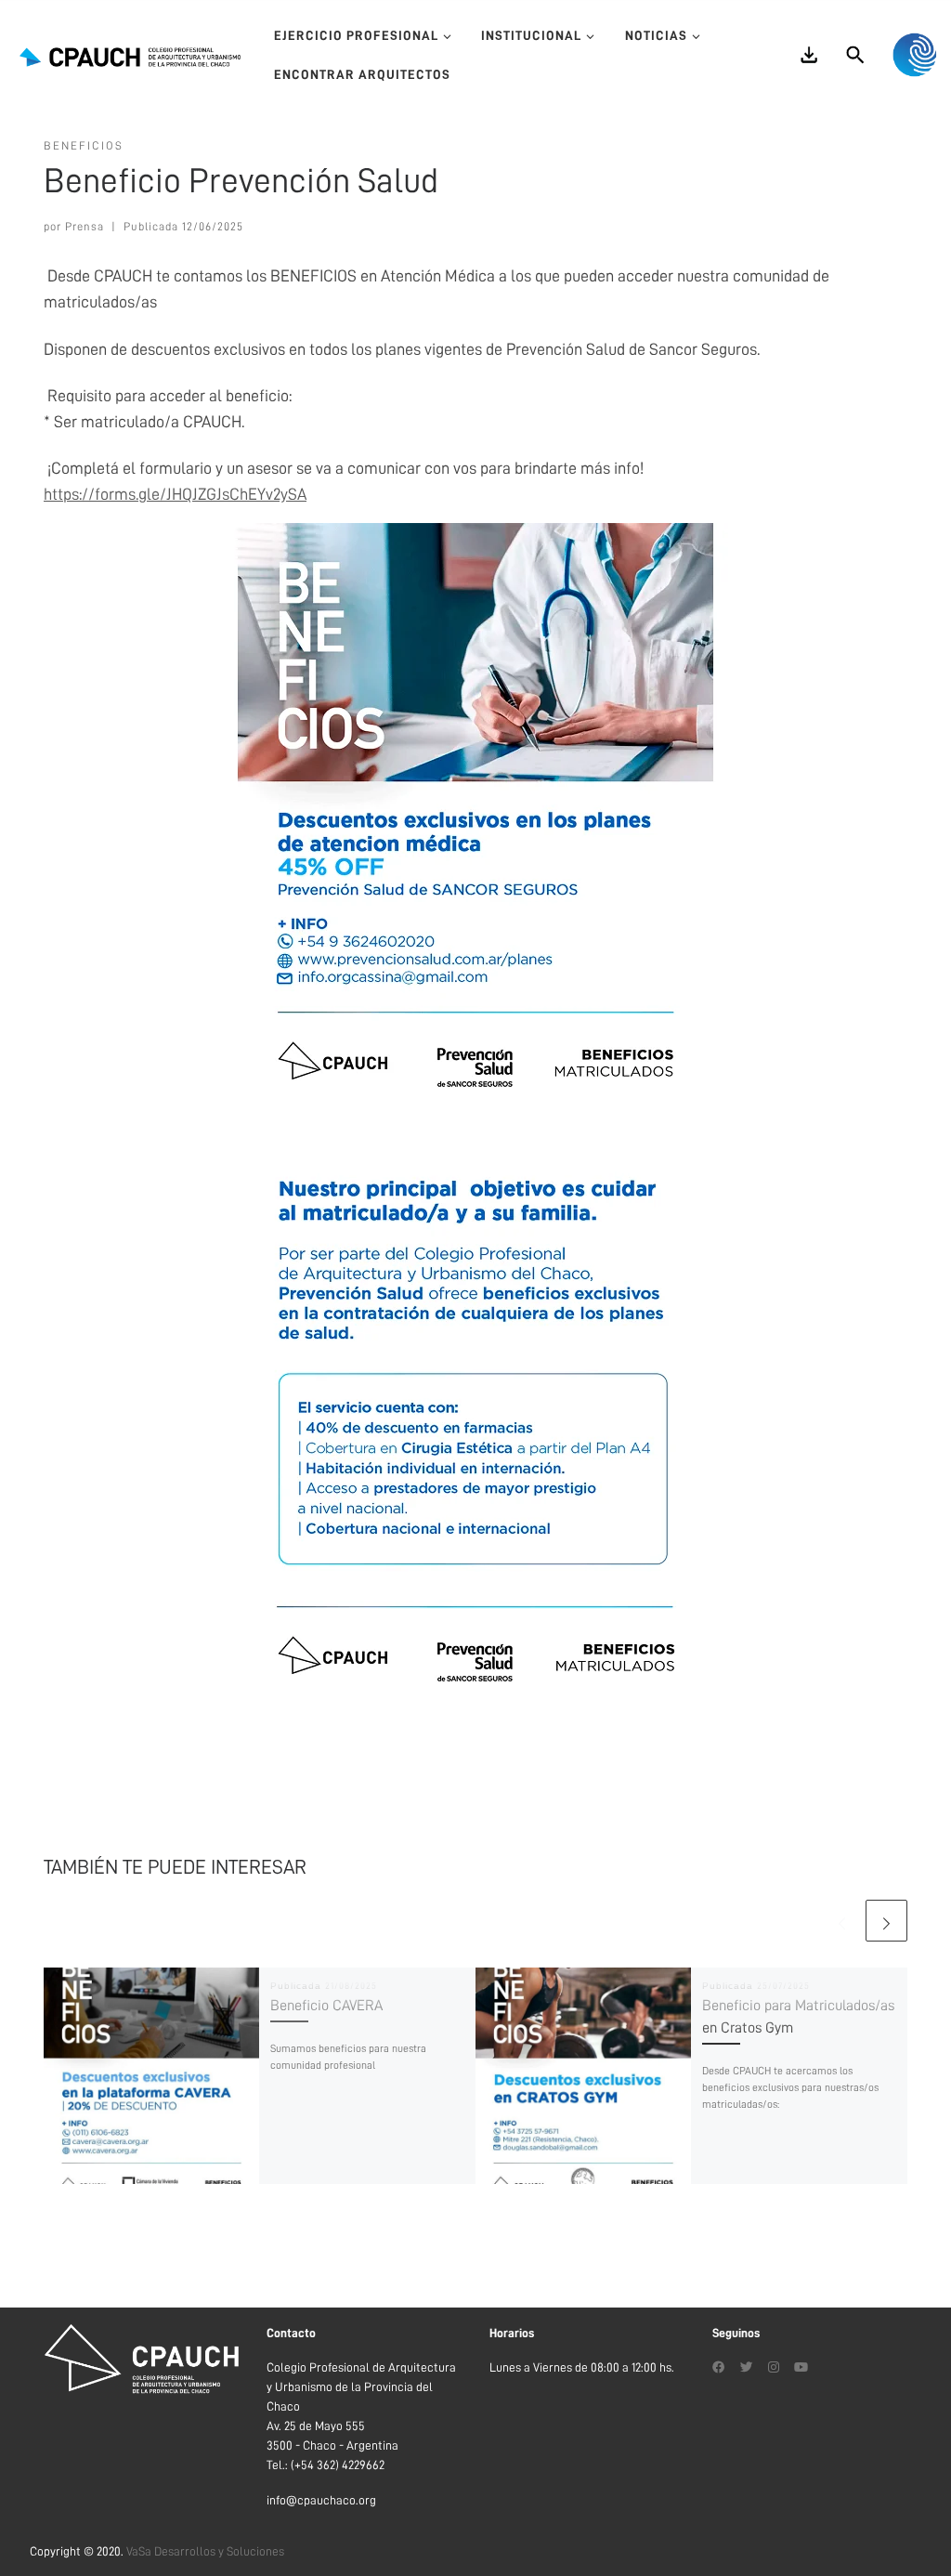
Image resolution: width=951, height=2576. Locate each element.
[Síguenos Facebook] (719, 2368)
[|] (130, 55)
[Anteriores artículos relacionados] (842, 1921)
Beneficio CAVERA (326, 2006)
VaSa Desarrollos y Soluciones (205, 2551)
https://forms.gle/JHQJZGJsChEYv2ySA (175, 494)
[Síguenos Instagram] (774, 2368)
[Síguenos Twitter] (747, 2368)
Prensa (85, 227)
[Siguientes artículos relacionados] (886, 1921)
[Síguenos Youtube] (801, 2368)
